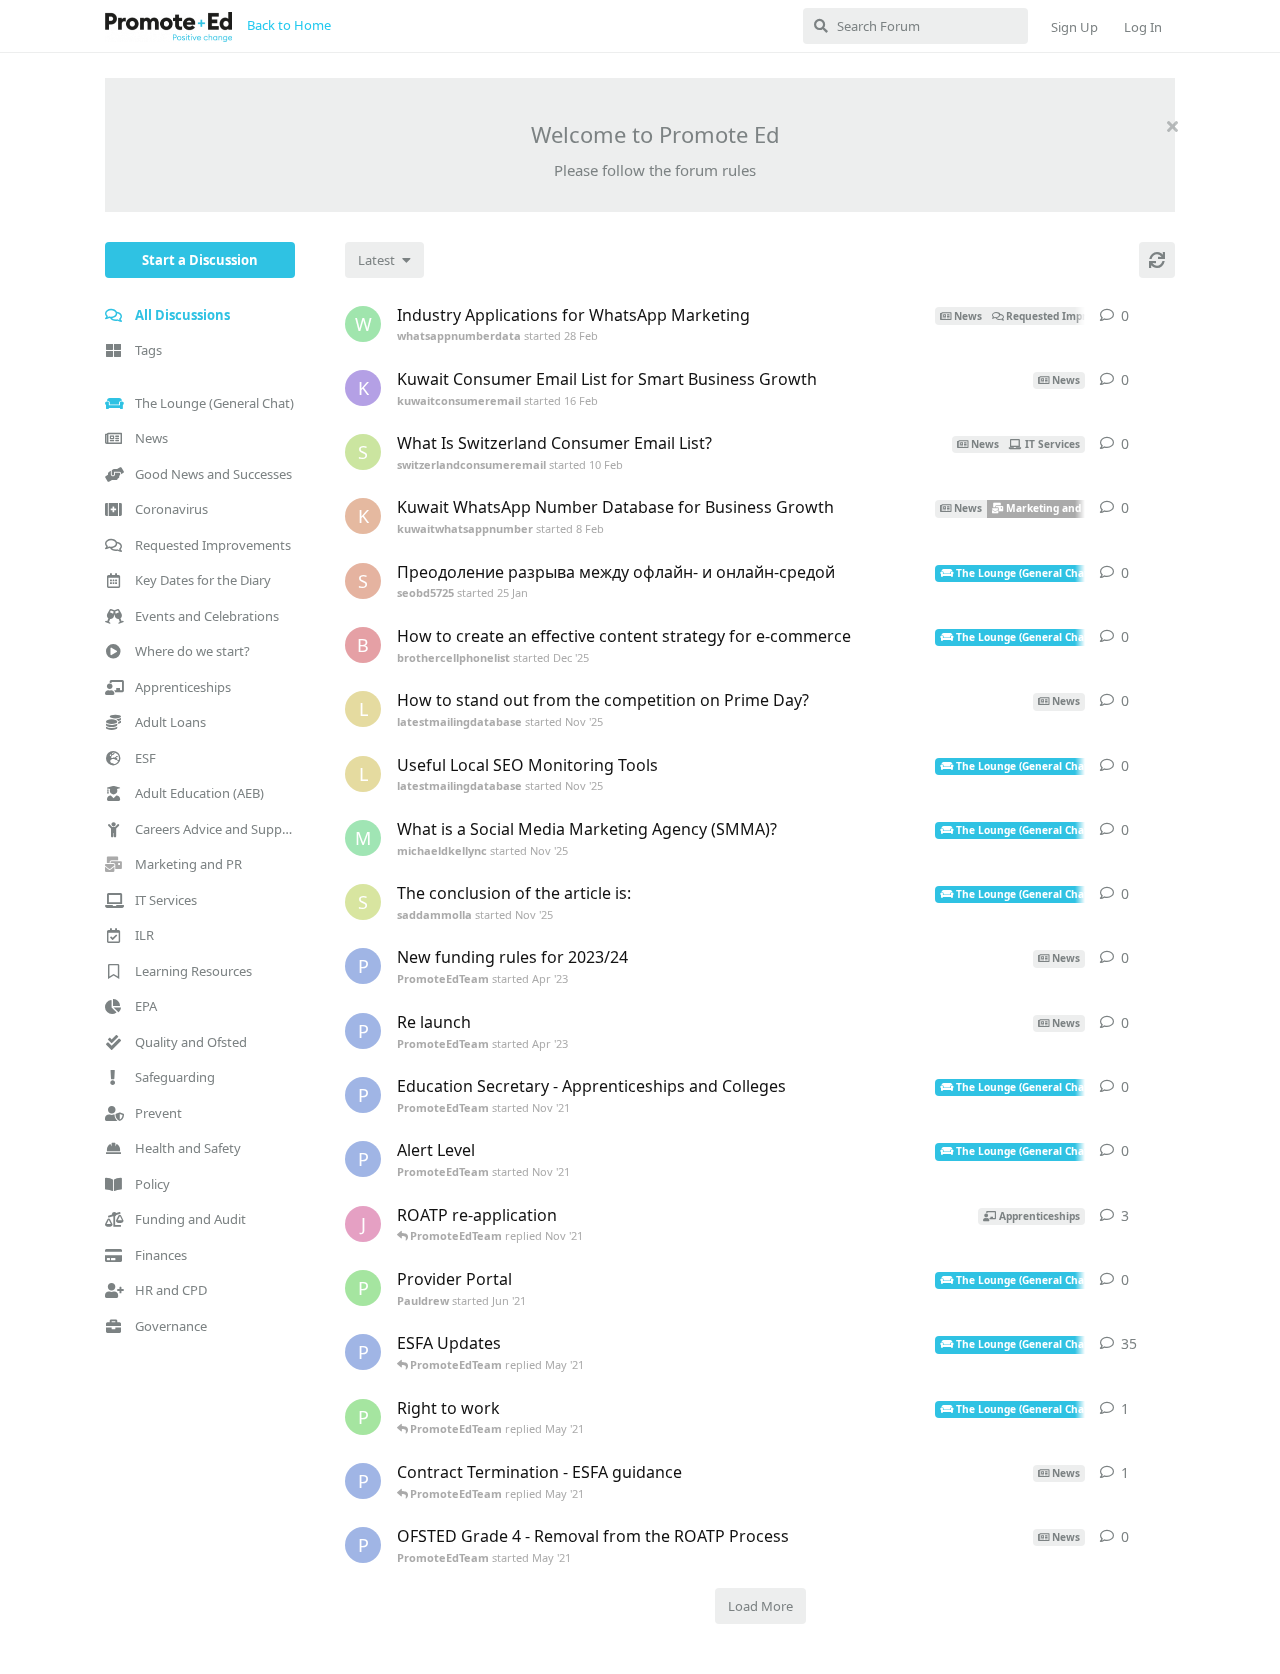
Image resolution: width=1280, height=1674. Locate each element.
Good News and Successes (213, 474)
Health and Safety (188, 1148)
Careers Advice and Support (215, 829)
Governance (171, 1326)
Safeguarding (175, 1077)
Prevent (158, 1113)
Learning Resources (193, 971)
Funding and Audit (190, 1219)
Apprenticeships (183, 687)
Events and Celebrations (207, 616)
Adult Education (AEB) (199, 793)
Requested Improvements (213, 545)
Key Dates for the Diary (203, 580)
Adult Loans (170, 722)
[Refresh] (1157, 260)
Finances (161, 1255)
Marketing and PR (188, 864)
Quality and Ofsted (191, 1042)
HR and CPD (171, 1290)
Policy (152, 1184)
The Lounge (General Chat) (214, 403)
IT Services (166, 900)
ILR (144, 935)
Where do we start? (192, 651)
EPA (146, 1006)
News (151, 438)
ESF (145, 758)
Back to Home (289, 25)
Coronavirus (171, 509)
